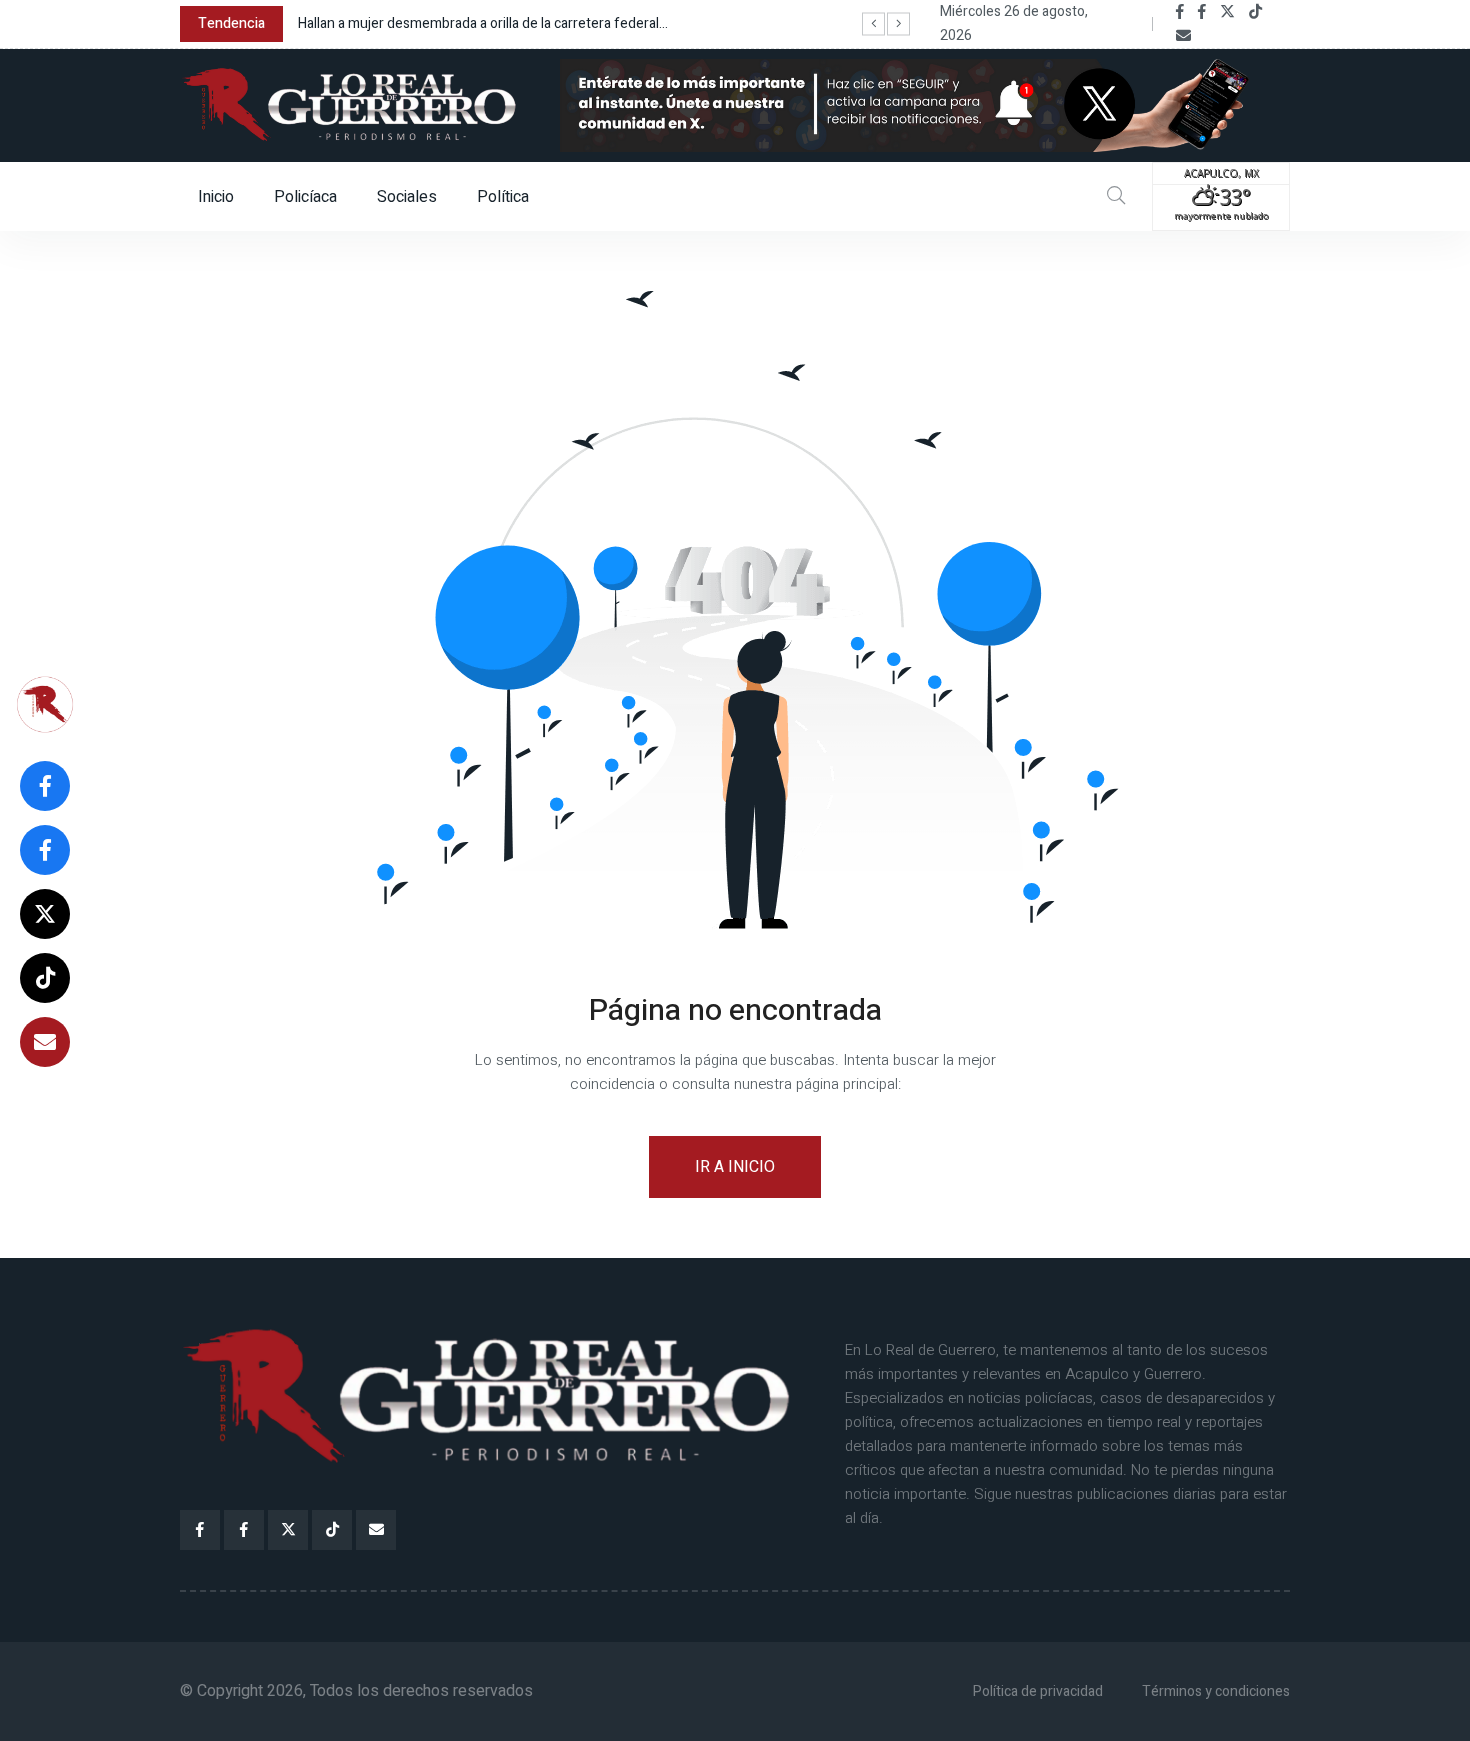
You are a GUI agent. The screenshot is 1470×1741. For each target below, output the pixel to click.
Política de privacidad (1038, 1691)
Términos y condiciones (1216, 1691)
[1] (925, 104)
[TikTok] (1255, 12)
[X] (1227, 12)
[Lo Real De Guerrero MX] (1180, 12)
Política (503, 197)
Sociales (407, 197)
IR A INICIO (735, 1167)
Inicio (216, 197)
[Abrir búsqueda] (1116, 196)
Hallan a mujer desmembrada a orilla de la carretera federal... (483, 23)
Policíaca (305, 197)
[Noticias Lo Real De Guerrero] (1202, 12)
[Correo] (1183, 36)
